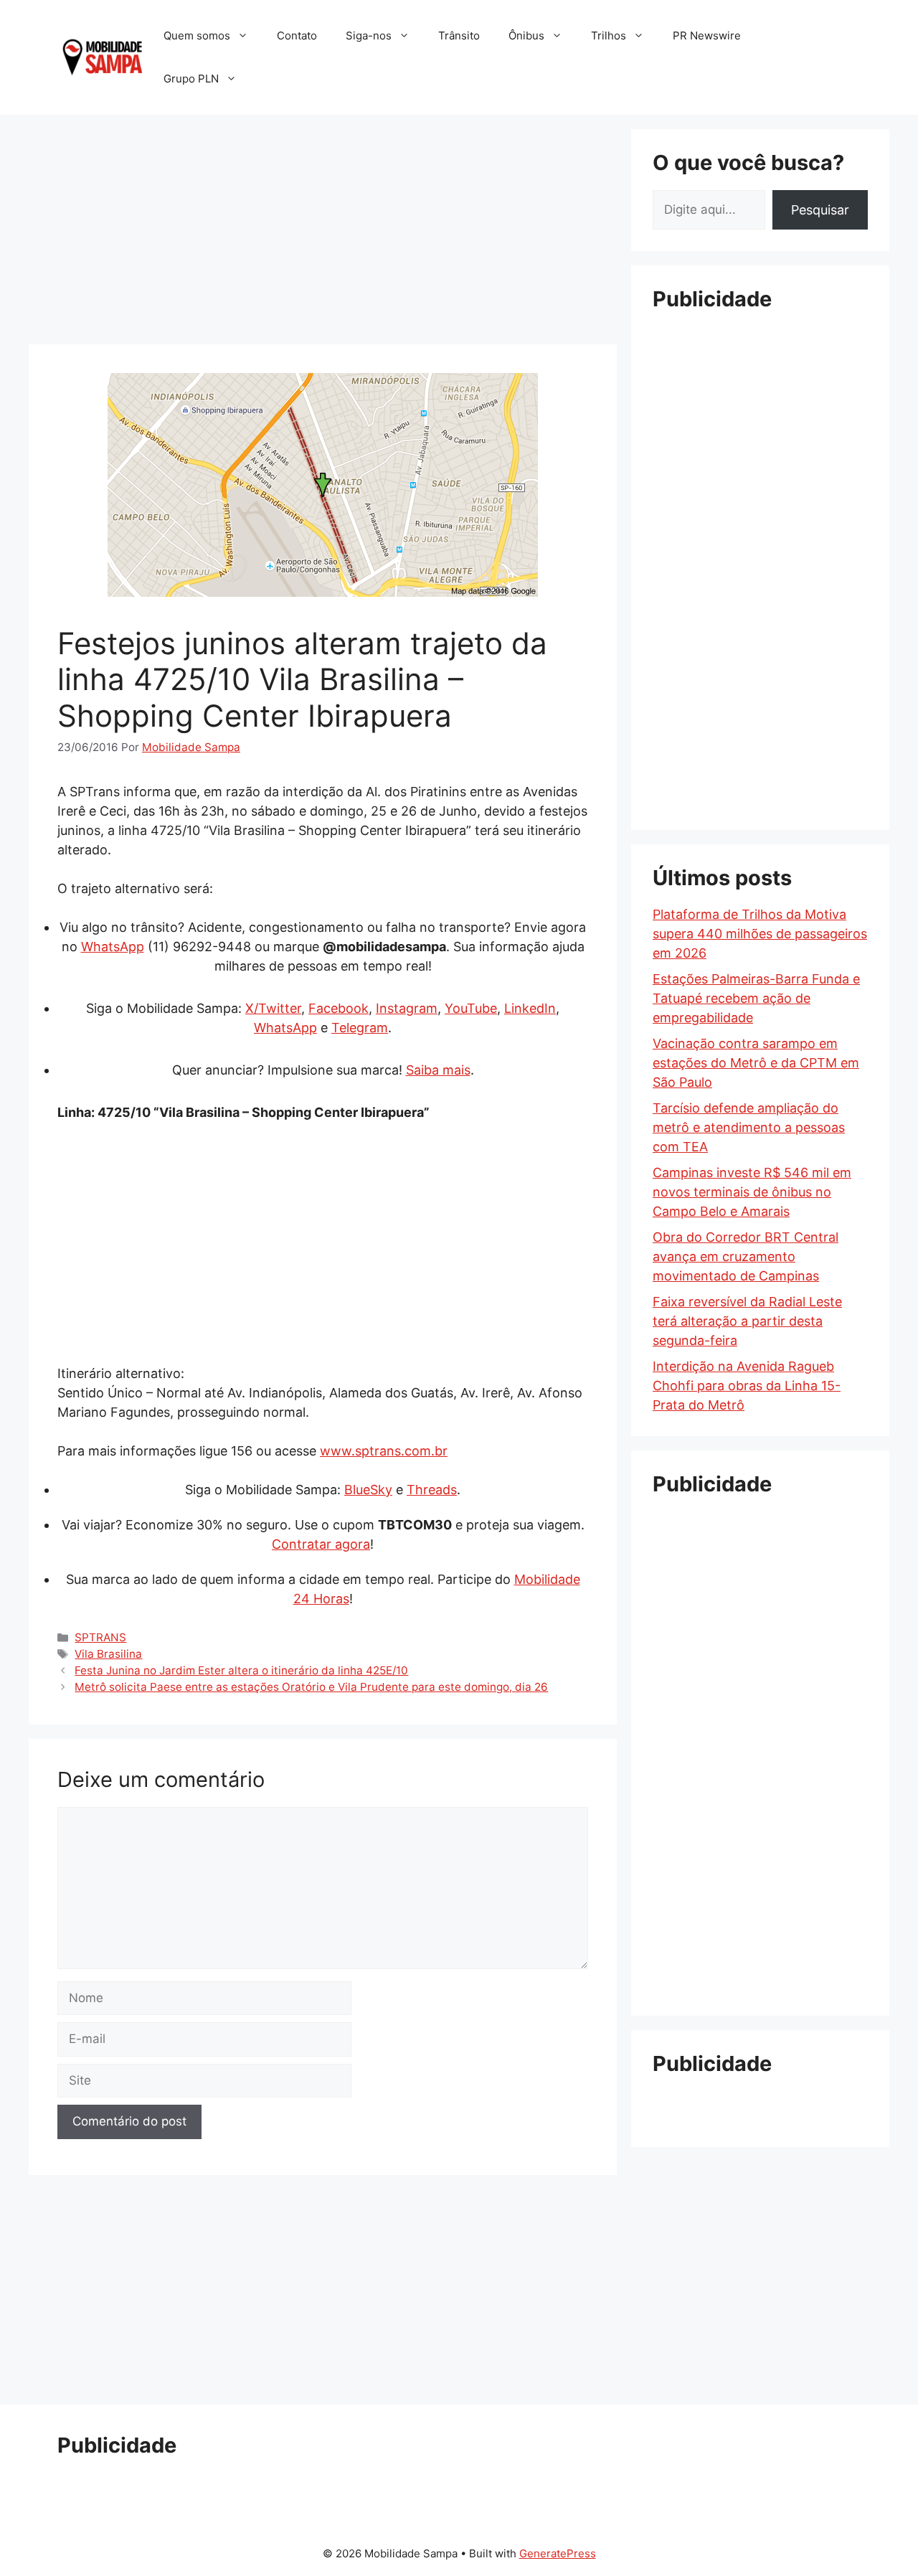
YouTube (471, 1008)
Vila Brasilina (108, 1654)
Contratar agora (321, 1544)
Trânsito (459, 36)
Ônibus (526, 36)
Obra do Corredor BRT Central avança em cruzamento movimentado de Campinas (746, 1256)
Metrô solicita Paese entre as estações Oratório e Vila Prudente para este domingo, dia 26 (311, 1687)
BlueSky (368, 1490)
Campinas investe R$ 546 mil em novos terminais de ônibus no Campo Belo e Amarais (752, 1192)
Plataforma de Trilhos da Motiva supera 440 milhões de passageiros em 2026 (760, 934)
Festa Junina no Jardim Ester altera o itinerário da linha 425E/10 (241, 1670)
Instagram (407, 1008)
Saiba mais (438, 1070)
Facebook (339, 1008)
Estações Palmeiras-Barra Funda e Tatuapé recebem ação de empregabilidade (756, 998)
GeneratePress (558, 2553)
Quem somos (197, 36)
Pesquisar (820, 210)
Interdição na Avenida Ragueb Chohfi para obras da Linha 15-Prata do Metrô (747, 1386)
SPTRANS (100, 1637)
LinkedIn (530, 1008)
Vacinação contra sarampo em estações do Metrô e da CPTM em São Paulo (756, 1063)
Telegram (360, 1028)
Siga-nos (369, 36)
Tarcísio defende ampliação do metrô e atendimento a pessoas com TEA (749, 1127)
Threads (432, 1490)
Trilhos (609, 36)
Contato (297, 36)
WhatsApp (113, 947)
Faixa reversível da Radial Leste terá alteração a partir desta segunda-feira (747, 1321)
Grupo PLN (191, 79)
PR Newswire (707, 36)
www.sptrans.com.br (384, 1451)
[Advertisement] (323, 230)
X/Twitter (273, 1008)
